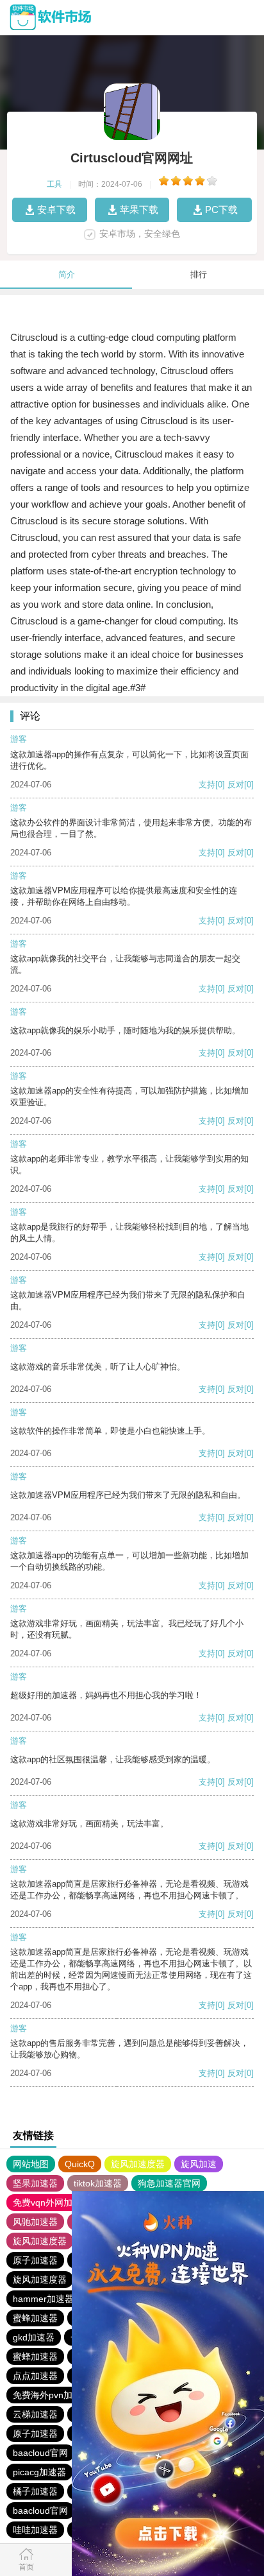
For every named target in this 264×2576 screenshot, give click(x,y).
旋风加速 (199, 2164)
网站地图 (31, 2164)
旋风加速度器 (138, 2164)
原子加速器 (35, 2260)
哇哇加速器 (35, 2530)
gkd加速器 (34, 2337)
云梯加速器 (35, 2414)
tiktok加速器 (98, 2183)
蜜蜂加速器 (35, 2318)
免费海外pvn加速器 (52, 2395)
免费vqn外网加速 (47, 2202)
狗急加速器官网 (169, 2183)
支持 (207, 785)
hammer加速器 (43, 2299)
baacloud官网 (40, 2453)
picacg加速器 (39, 2472)
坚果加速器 (35, 2183)
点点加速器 (35, 2376)
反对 (236, 785)
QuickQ (80, 2164)
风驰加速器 (35, 2222)
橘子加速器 (35, 2491)
